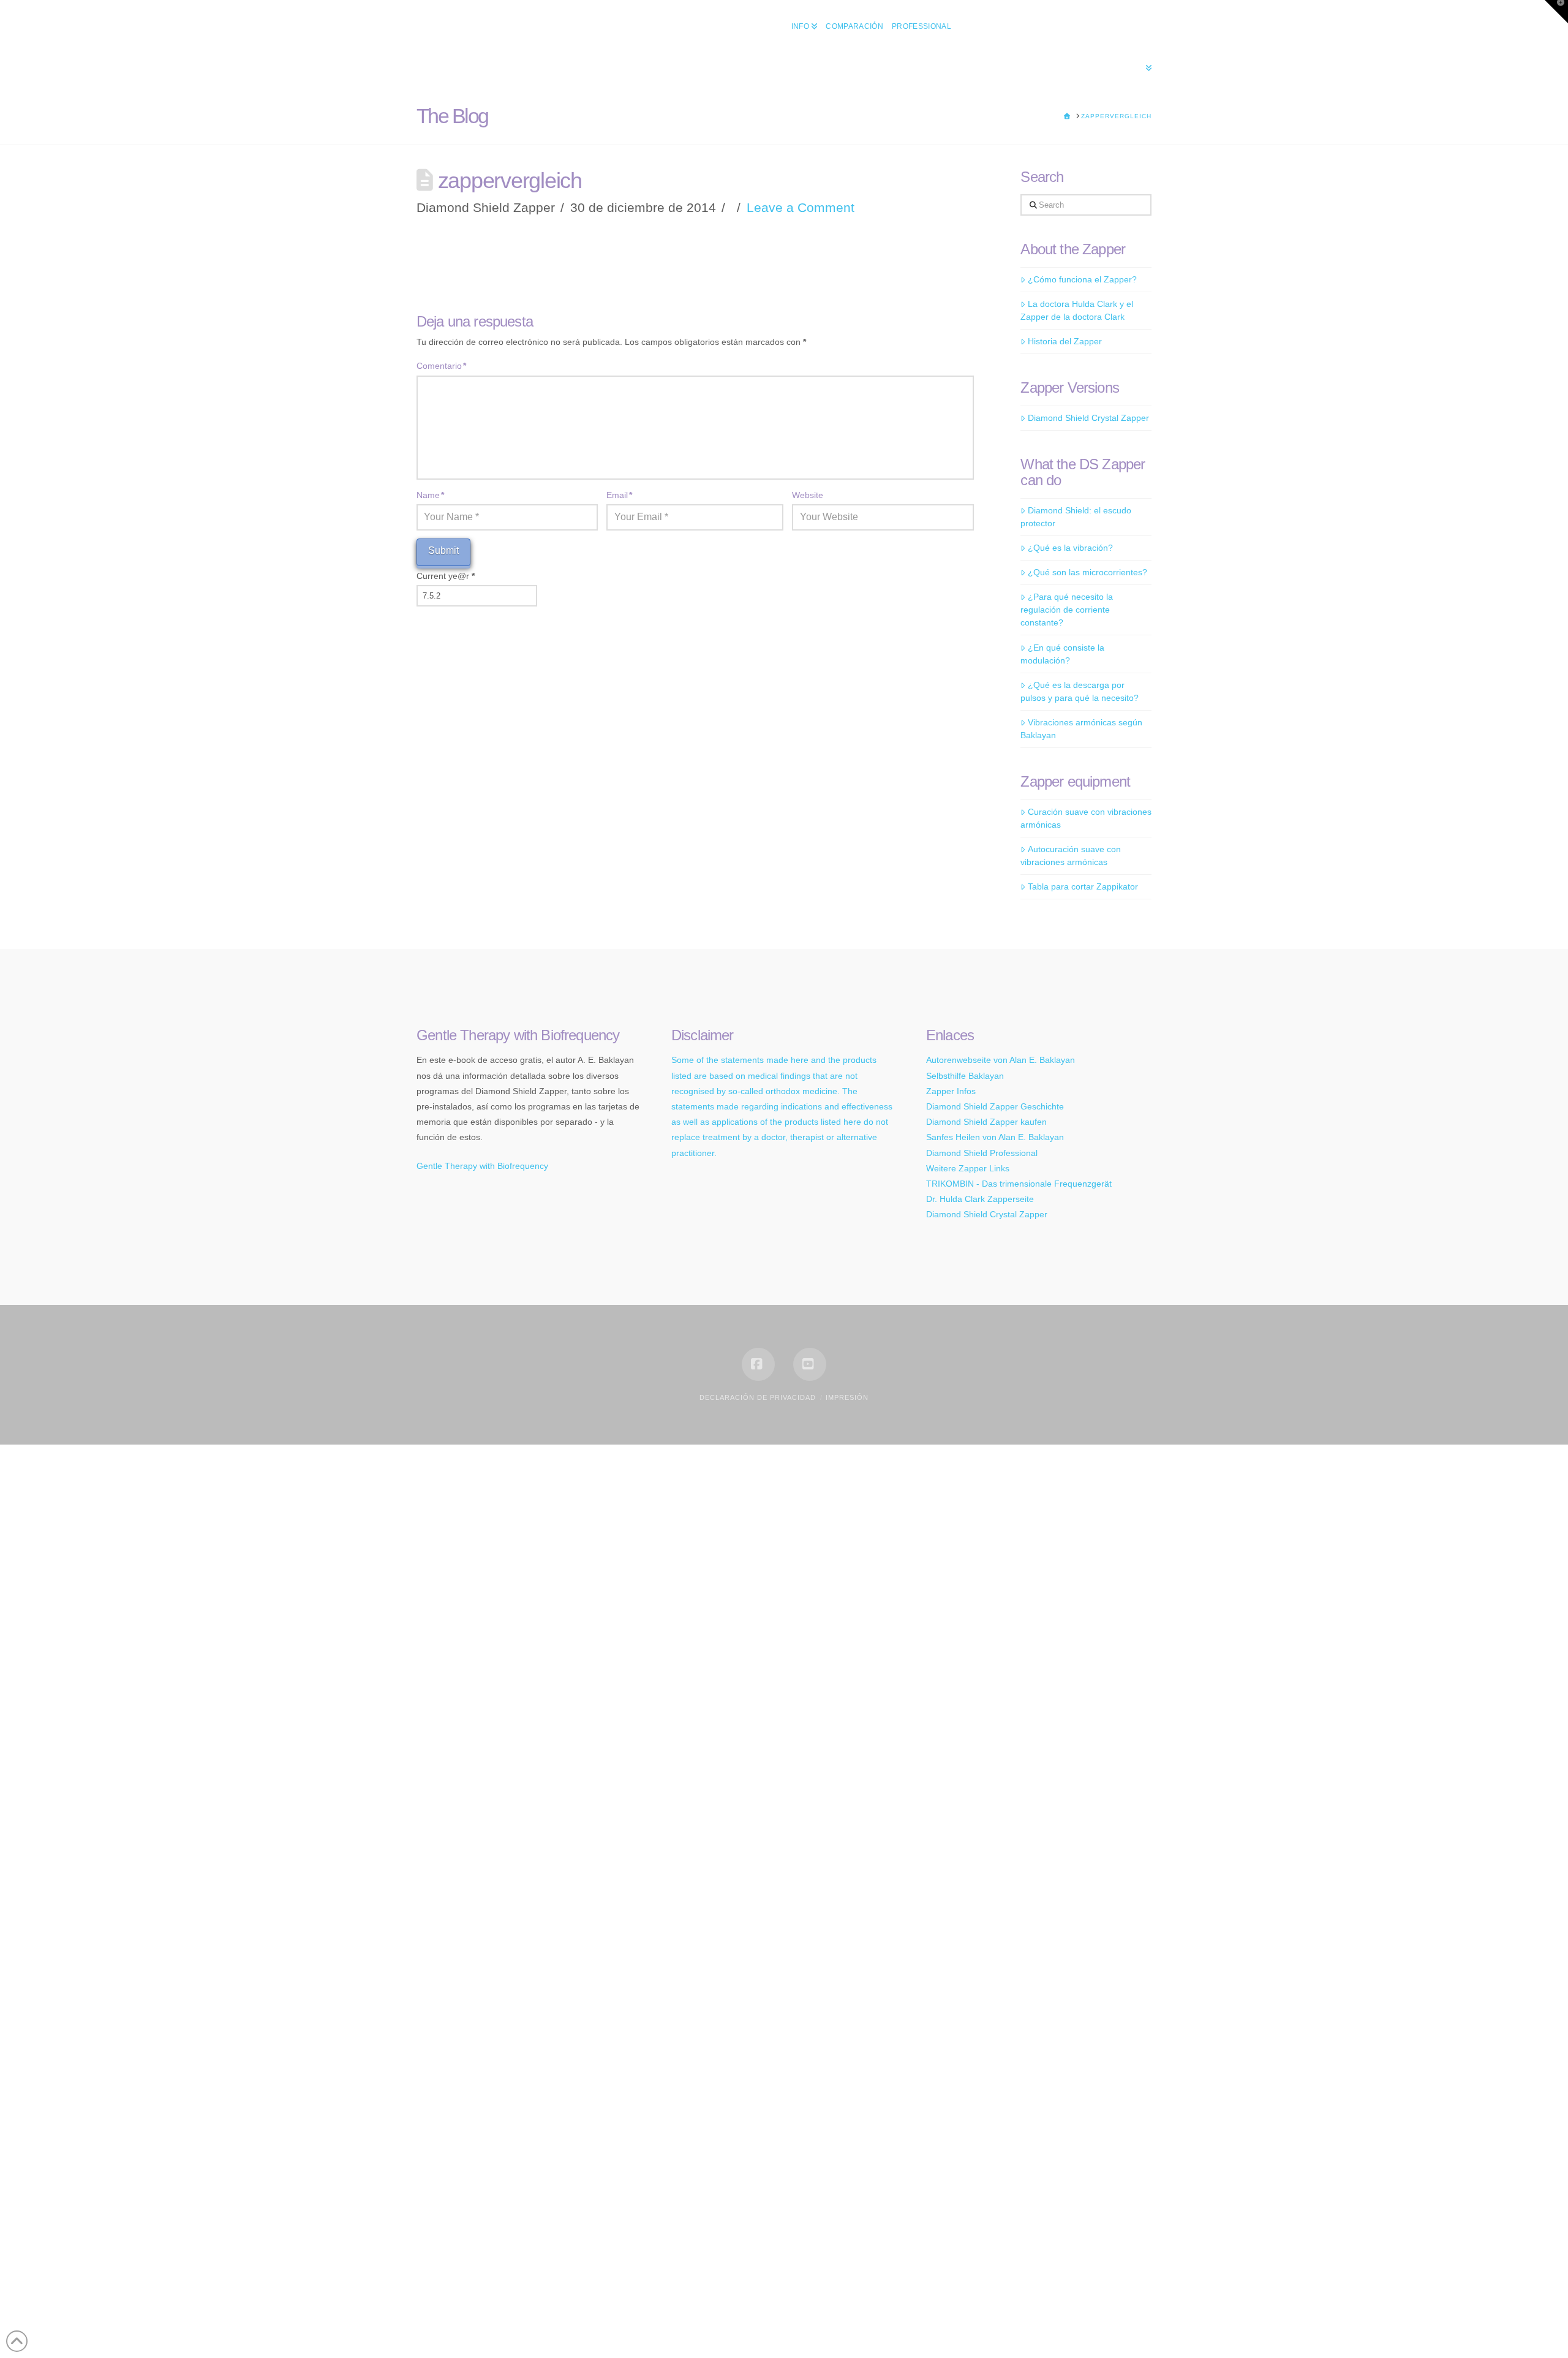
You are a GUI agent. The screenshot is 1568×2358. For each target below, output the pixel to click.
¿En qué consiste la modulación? (1062, 654)
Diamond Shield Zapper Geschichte (995, 1106)
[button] (1556, 12)
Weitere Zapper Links (968, 1168)
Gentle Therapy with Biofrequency (482, 1166)
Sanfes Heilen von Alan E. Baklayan (995, 1137)
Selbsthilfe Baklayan (965, 1076)
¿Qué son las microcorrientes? (1087, 572)
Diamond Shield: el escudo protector (1076, 517)
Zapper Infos (951, 1091)
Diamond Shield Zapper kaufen (986, 1122)
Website (808, 495)
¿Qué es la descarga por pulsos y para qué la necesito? (1080, 691)
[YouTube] (810, 1364)
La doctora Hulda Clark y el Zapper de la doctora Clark (1076, 310)
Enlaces (950, 1035)
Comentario (441, 366)
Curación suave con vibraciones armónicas (1086, 818)
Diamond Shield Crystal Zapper (1088, 418)
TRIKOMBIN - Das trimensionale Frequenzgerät (1019, 1184)
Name (430, 495)
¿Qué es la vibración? (1070, 548)
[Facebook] (758, 1364)
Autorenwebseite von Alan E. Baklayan (1001, 1060)
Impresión (847, 1397)
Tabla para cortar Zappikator (1083, 886)
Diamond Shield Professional (982, 1153)
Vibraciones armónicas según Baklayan (1081, 729)
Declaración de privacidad (758, 1397)
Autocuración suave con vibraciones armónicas (1070, 856)
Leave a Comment (801, 207)
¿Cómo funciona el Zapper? (1082, 279)
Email (619, 495)
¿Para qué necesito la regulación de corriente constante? (1066, 610)
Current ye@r (446, 576)
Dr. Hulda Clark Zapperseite (980, 1199)
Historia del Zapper (1065, 341)
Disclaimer (703, 1035)
